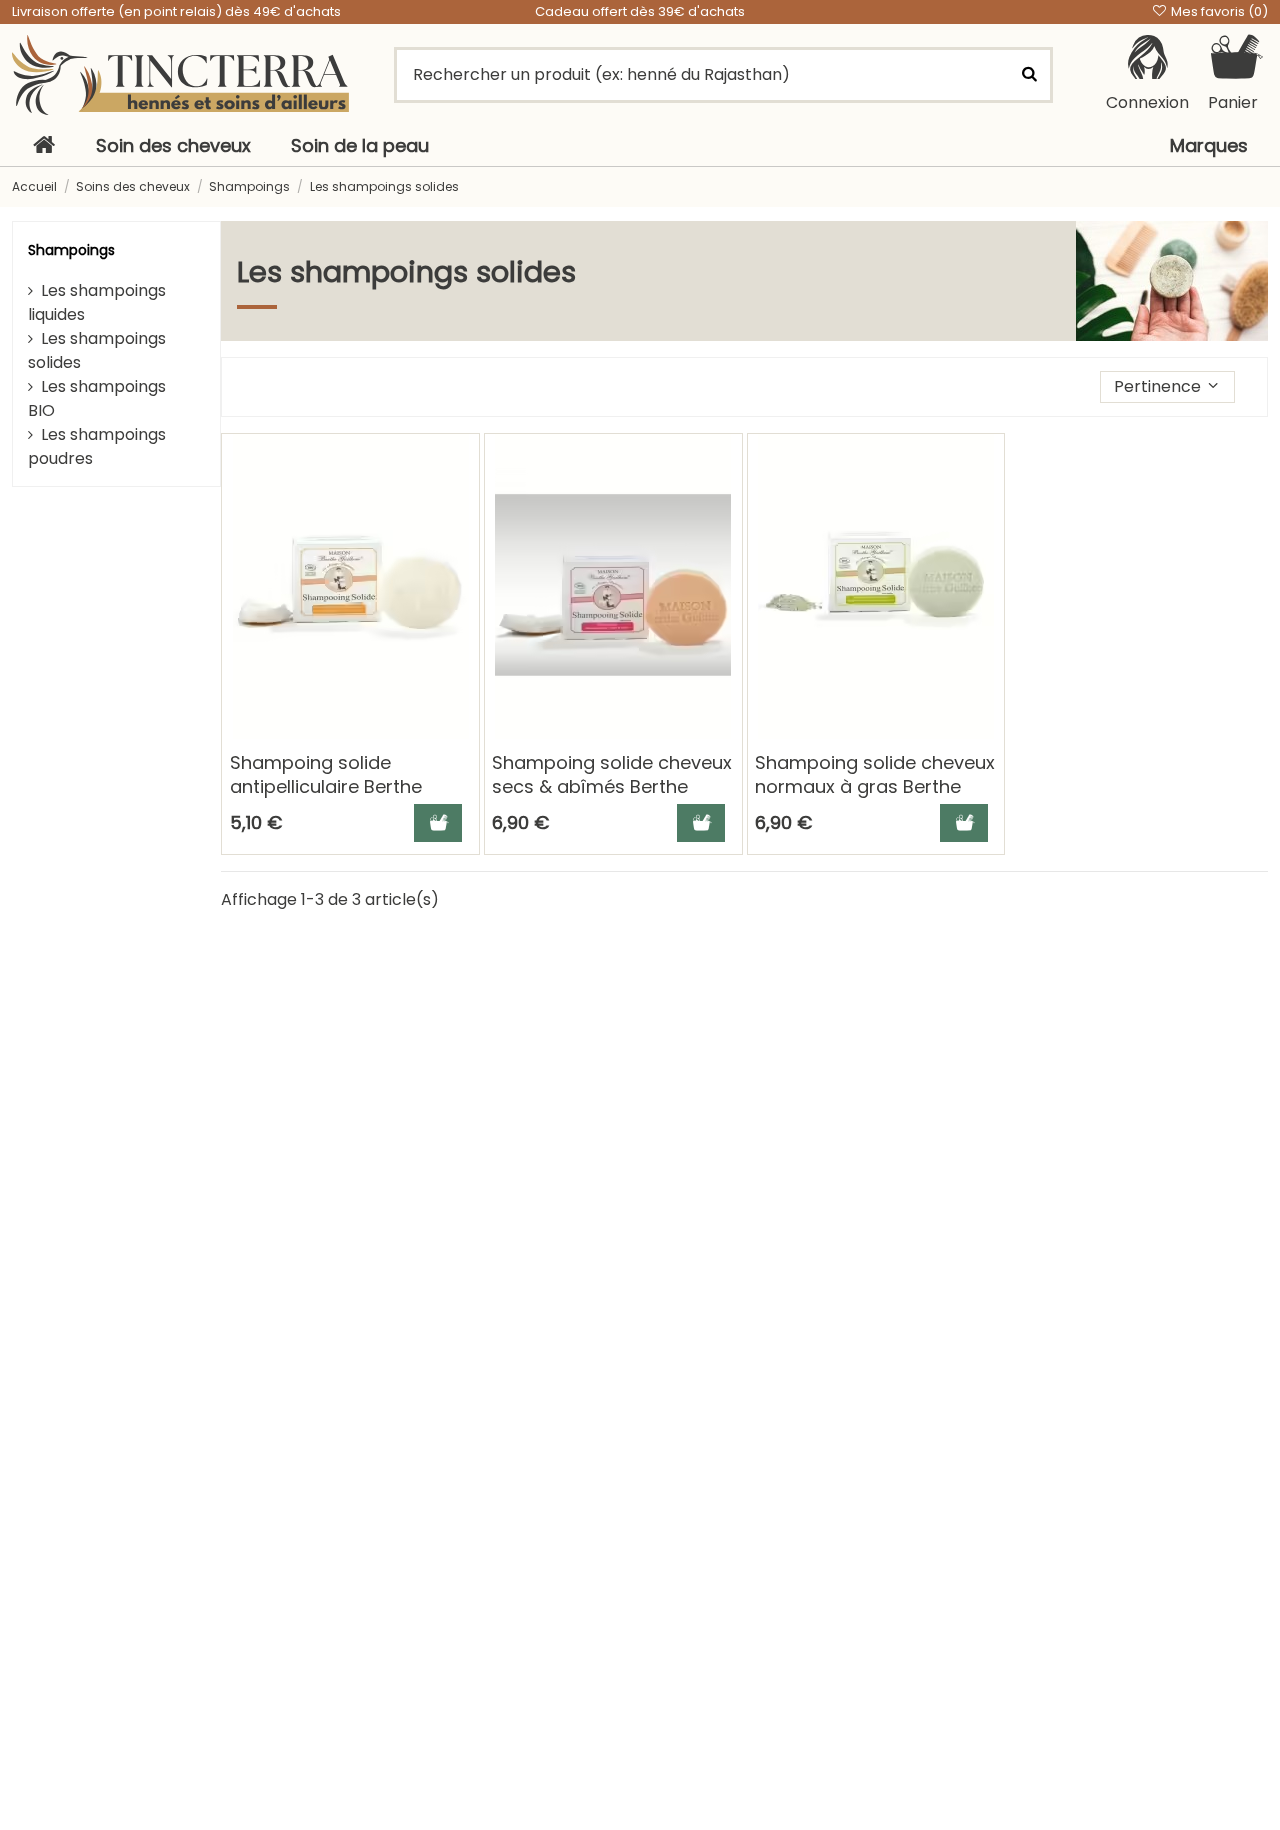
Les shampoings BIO (97, 398)
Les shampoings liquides (97, 302)
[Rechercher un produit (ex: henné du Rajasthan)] (1029, 75)
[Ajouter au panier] (438, 823)
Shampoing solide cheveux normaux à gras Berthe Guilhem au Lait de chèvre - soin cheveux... (875, 797)
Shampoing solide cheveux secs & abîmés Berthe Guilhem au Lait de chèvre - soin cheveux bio (612, 797)
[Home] (44, 146)
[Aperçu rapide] (463, 504)
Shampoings (71, 250)
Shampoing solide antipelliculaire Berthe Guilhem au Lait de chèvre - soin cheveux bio (345, 797)
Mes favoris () (1218, 11)
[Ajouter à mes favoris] (463, 466)
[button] (1167, 387)
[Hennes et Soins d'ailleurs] (180, 74)
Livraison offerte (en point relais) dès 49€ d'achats (176, 11)
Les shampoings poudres (97, 446)
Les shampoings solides (97, 350)
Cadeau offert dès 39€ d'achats (640, 11)
